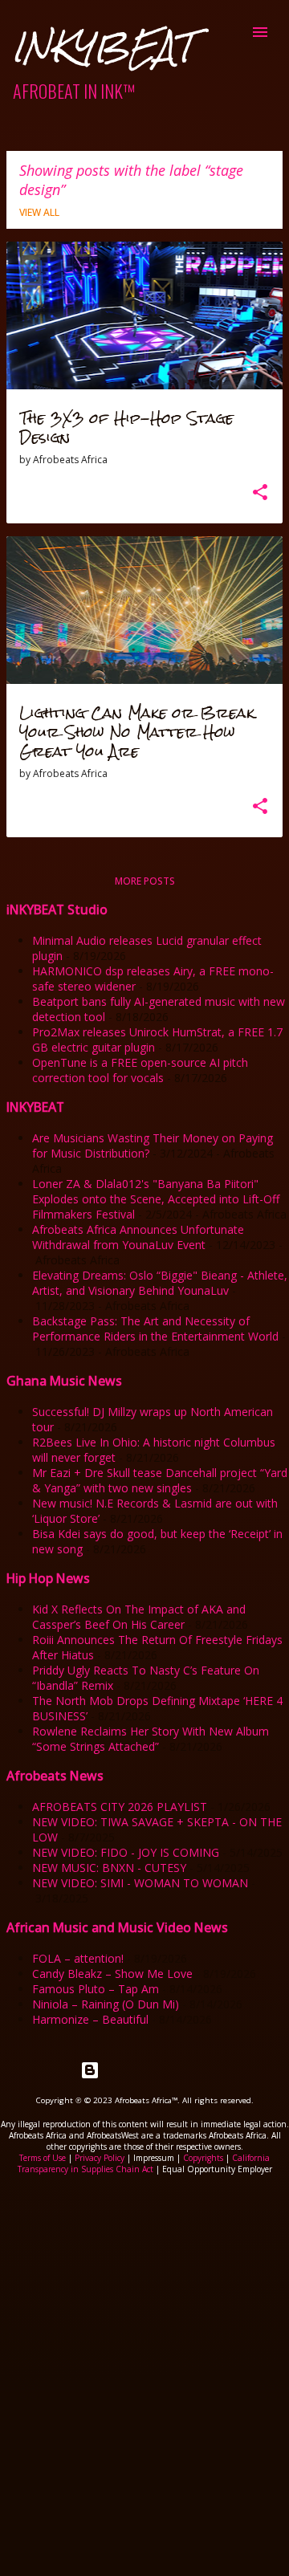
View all (39, 212)
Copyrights (203, 2158)
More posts (145, 881)
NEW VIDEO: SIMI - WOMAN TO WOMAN (140, 1883)
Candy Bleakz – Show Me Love (112, 1974)
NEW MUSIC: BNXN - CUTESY (109, 1868)
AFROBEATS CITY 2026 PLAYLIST (120, 1807)
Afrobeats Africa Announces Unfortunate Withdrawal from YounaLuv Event (138, 1237)
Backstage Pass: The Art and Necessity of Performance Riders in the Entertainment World (155, 1329)
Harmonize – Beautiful (90, 2019)
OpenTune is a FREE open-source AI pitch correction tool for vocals (140, 1070)
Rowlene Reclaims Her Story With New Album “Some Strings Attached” (151, 1739)
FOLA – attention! (78, 1958)
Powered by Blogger (154, 2070)
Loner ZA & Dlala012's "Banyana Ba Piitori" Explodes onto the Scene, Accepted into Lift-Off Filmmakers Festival (156, 1199)
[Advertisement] (144, 2334)
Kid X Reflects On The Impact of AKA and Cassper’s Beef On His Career (139, 1617)
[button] (260, 493)
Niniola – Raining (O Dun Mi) (106, 2004)
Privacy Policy (100, 2158)
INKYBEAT (103, 47)
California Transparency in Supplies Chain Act (144, 2163)
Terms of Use (43, 2158)
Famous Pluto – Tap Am (96, 1989)
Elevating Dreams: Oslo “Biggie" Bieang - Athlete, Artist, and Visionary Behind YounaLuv (160, 1283)
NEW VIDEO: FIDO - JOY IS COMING (126, 1852)
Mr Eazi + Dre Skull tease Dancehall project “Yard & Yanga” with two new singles (160, 1480)
